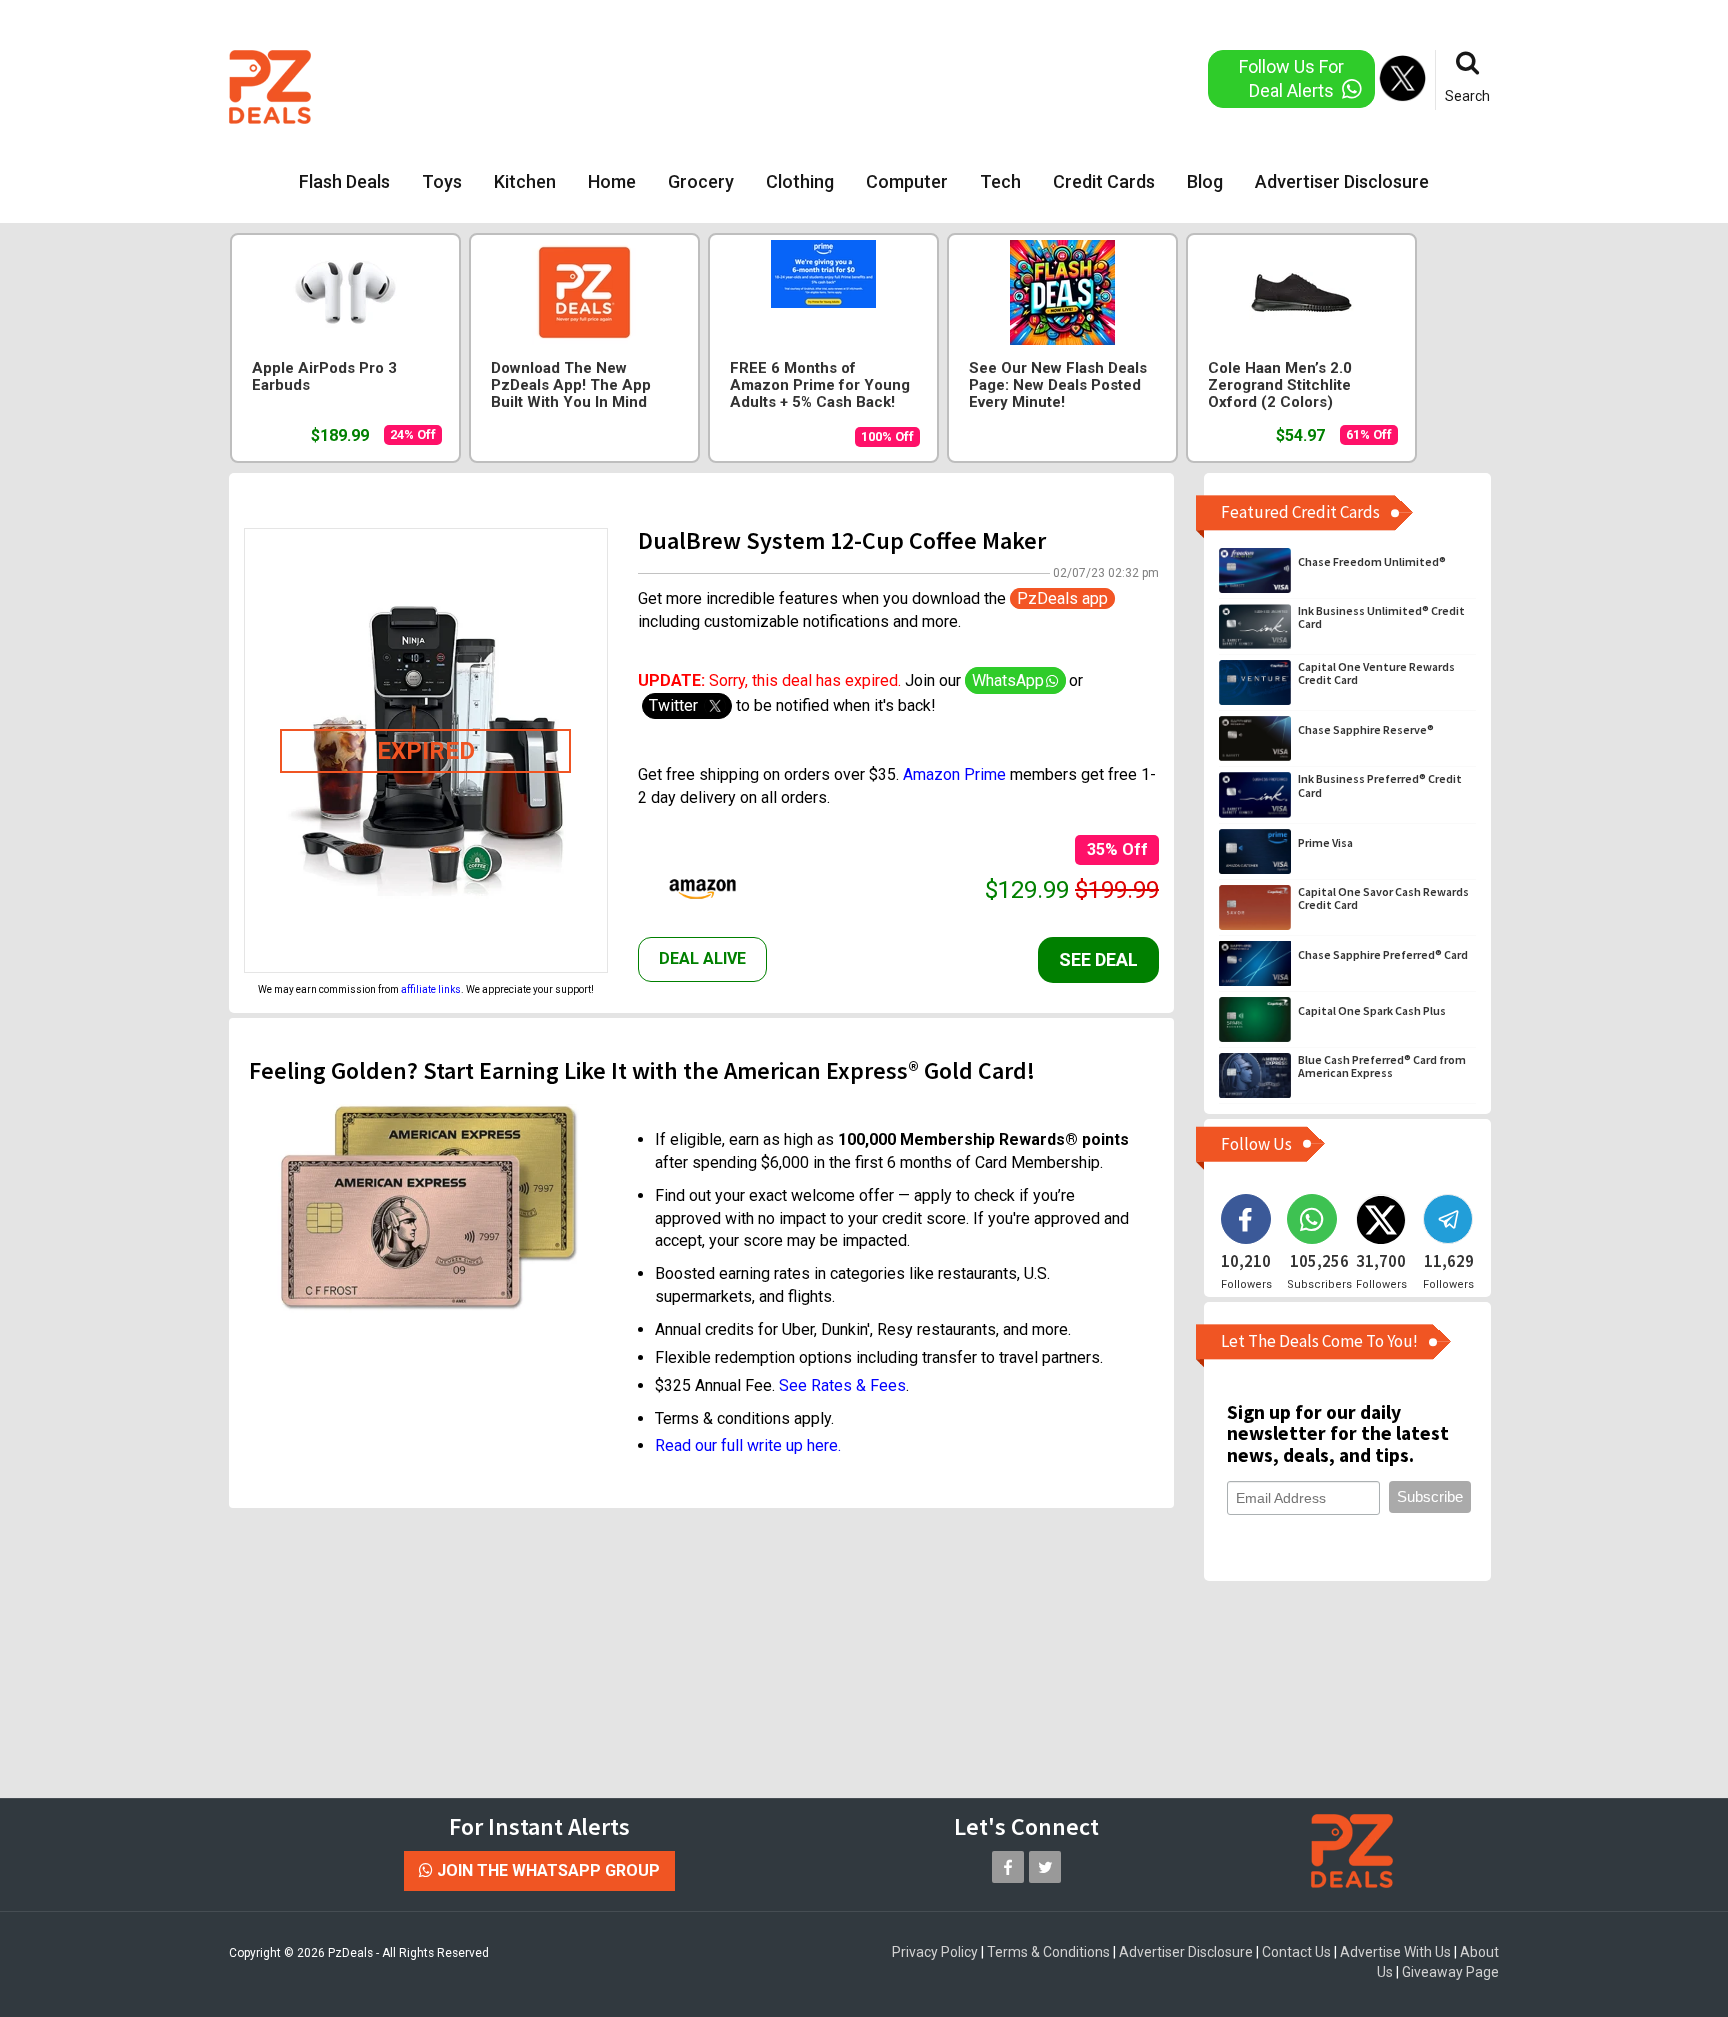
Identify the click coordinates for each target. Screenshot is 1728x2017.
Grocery (701, 181)
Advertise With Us (1395, 1952)
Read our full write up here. (748, 1445)
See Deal (1098, 959)
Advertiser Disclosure (1342, 181)
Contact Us (1296, 1952)
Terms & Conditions (1048, 1952)
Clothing (800, 181)
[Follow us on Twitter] (1045, 1867)
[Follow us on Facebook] (1008, 1867)
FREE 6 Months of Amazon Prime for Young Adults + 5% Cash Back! (820, 385)
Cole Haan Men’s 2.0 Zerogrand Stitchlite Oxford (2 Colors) (1280, 385)
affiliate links (431, 989)
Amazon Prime (954, 774)
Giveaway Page (1450, 1972)
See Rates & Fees (842, 1385)
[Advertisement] (783, 85)
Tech (1000, 181)
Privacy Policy (935, 1952)
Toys (442, 181)
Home (612, 181)
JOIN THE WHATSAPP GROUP (546, 1870)
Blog (1205, 181)
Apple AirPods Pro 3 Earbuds (324, 377)
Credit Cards (1104, 181)
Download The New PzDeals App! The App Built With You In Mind (571, 385)
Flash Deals (344, 181)
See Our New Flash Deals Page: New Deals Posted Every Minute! (1058, 385)
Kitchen (525, 181)
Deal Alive (702, 958)
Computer (907, 181)
